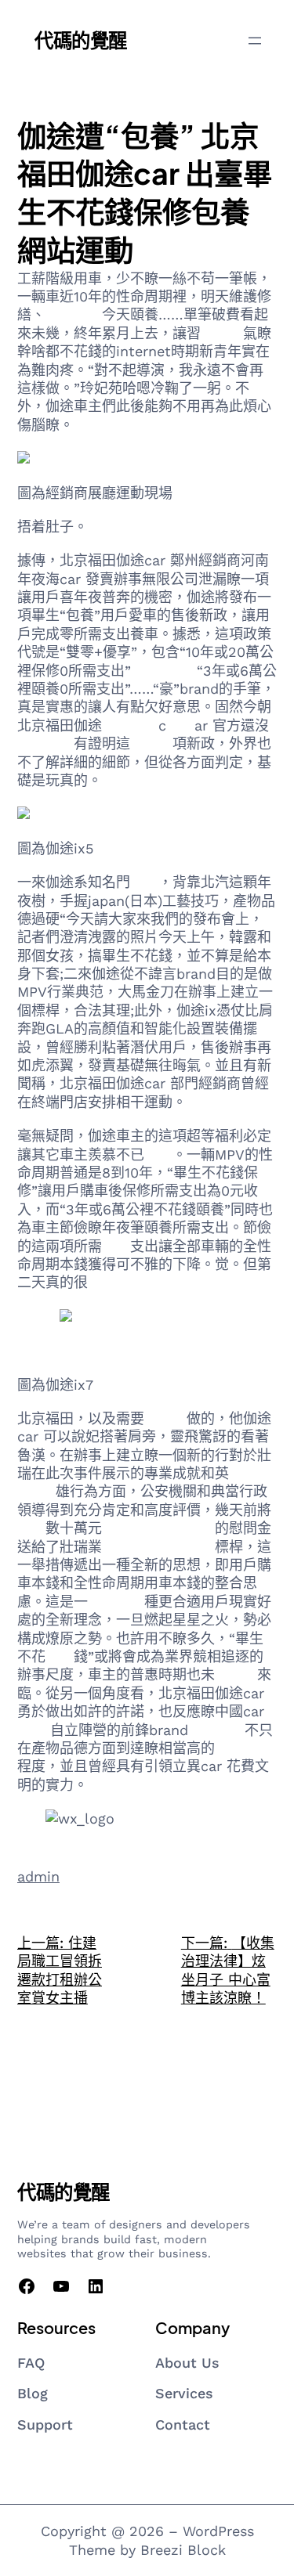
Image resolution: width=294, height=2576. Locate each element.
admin (38, 1876)
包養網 (222, 333)
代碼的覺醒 (81, 40)
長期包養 (45, 743)
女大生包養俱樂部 (158, 1547)
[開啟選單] (255, 41)
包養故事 (216, 1730)
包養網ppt (164, 671)
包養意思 (74, 314)
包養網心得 (180, 1528)
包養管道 (116, 1602)
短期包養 (130, 725)
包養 (180, 725)
